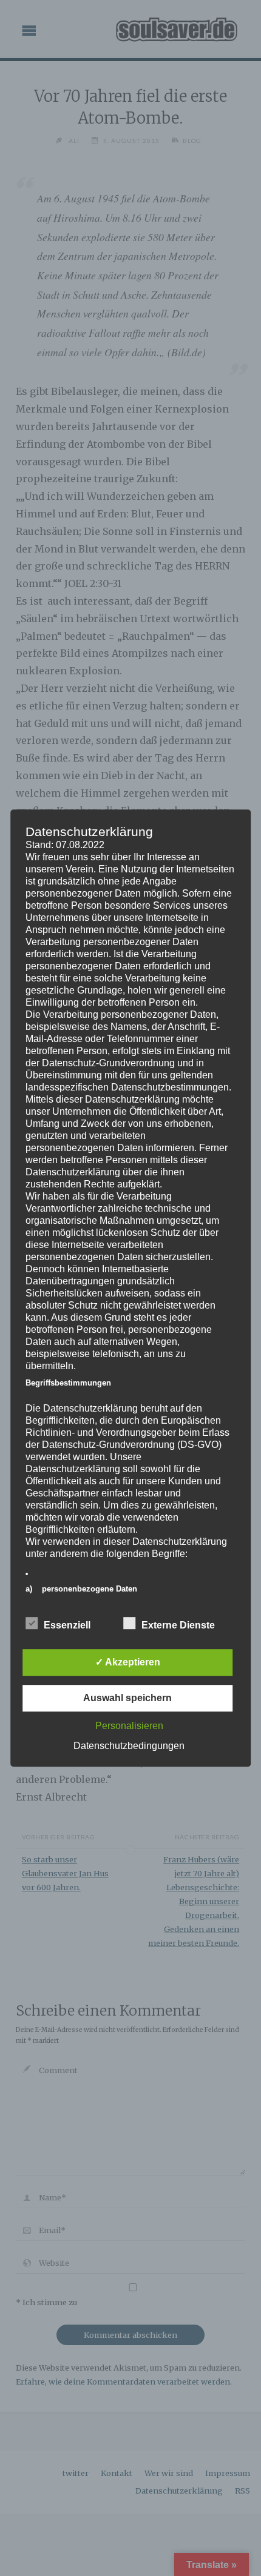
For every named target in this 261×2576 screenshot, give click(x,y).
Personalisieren (129, 1726)
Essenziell (67, 1625)
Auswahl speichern (127, 1698)
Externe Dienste (178, 1625)
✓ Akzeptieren (128, 1662)
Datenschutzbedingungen (129, 1746)
